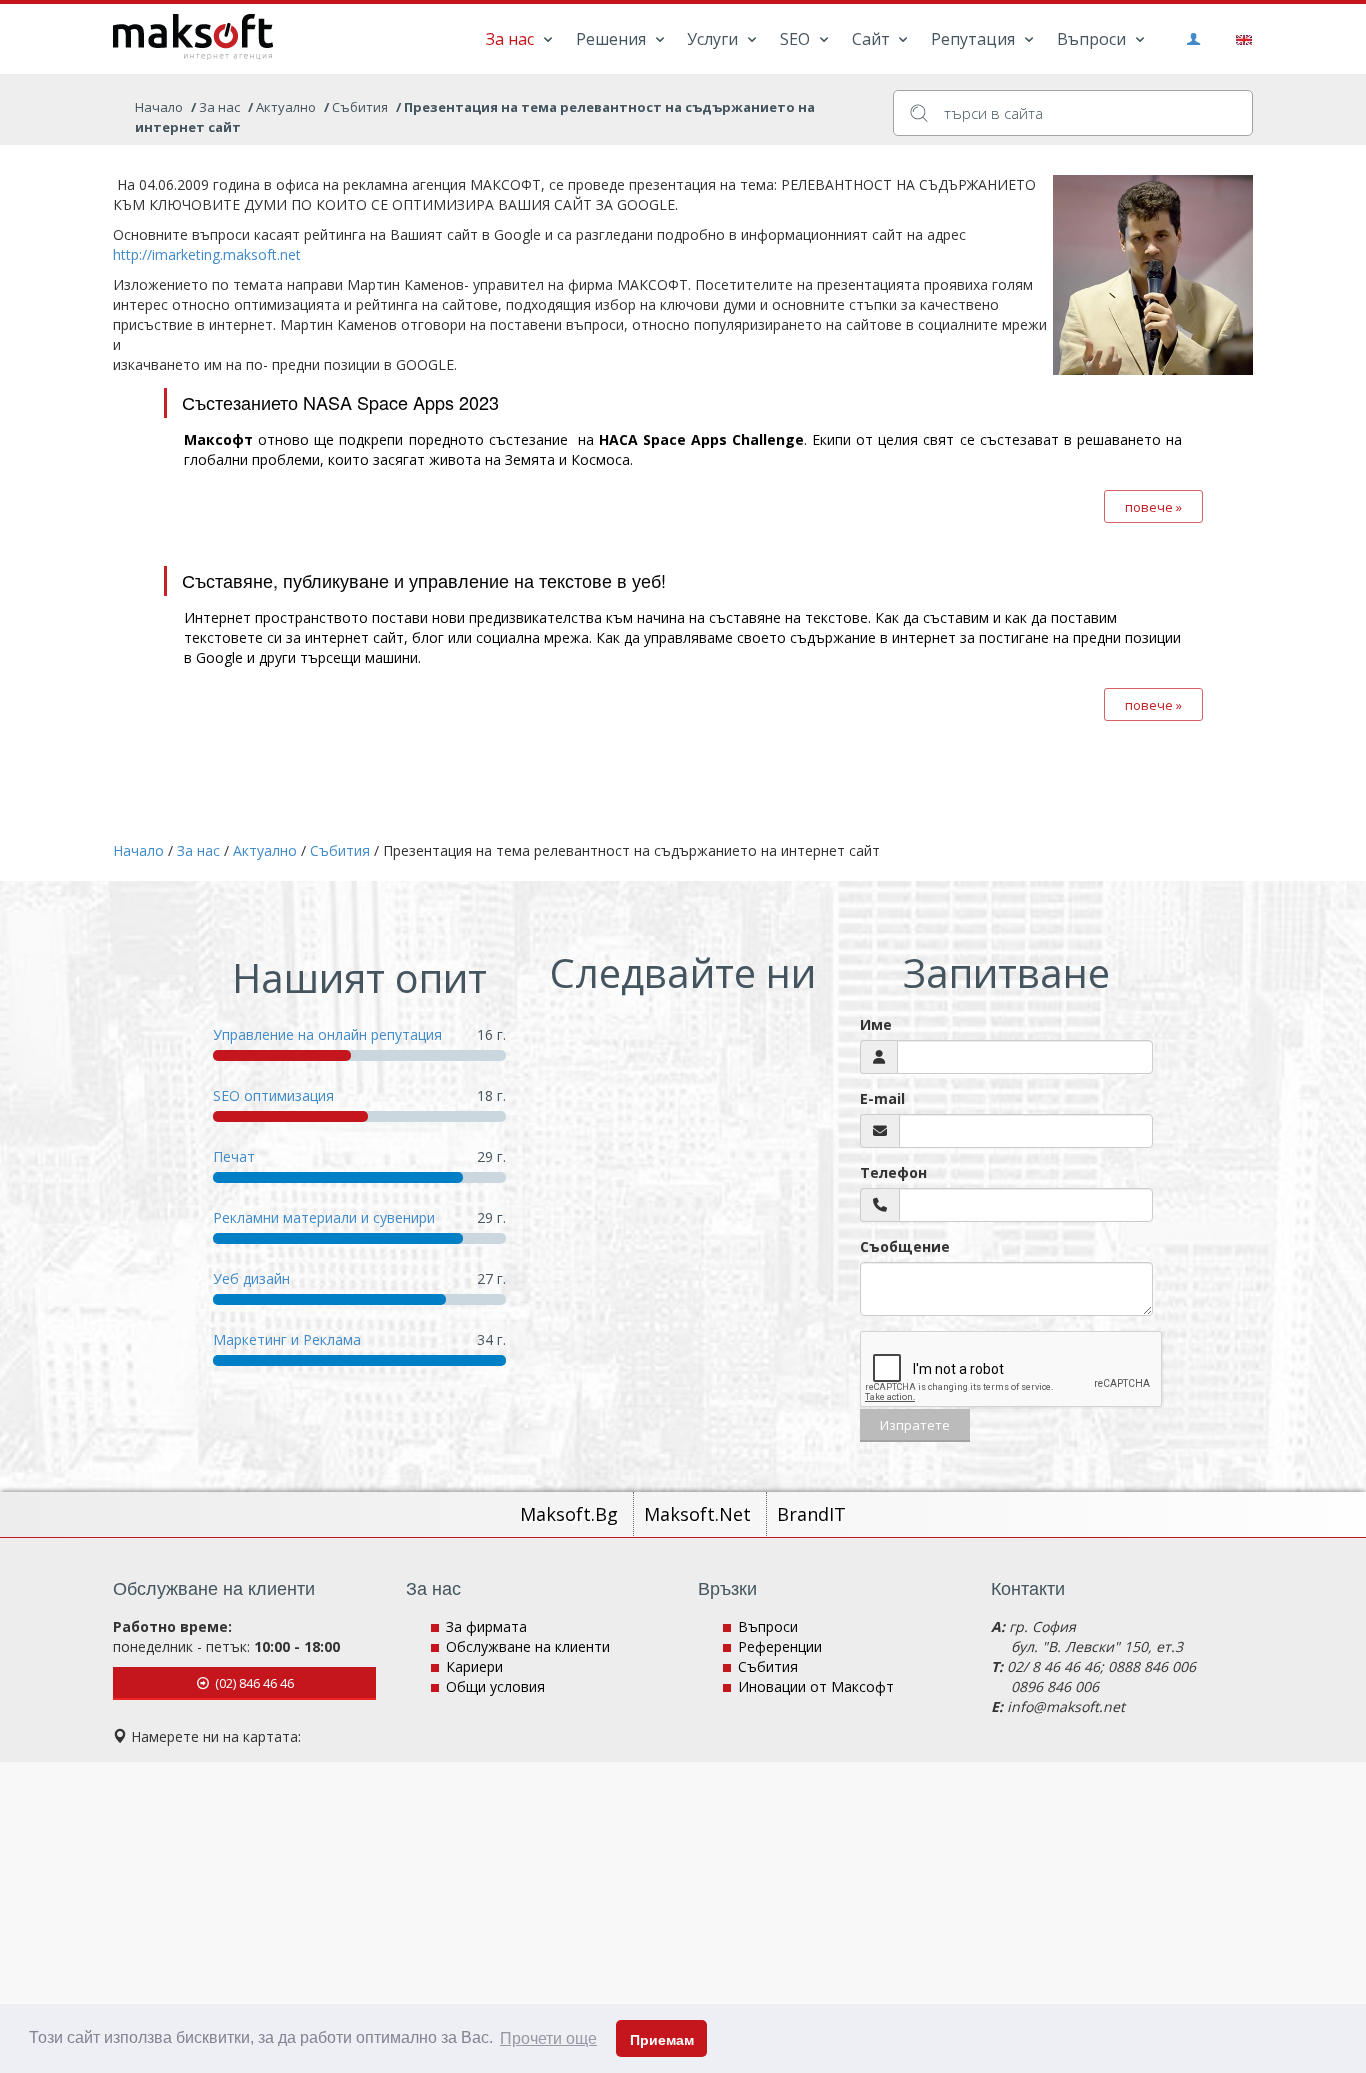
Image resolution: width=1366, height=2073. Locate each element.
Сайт (873, 39)
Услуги (714, 39)
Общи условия (495, 1686)
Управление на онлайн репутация (327, 1034)
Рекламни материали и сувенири (324, 1217)
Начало (159, 107)
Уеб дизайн (251, 1278)
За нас (512, 39)
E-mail (882, 1098)
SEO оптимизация (273, 1095)
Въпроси (1093, 39)
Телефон (893, 1172)
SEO (797, 39)
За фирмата (486, 1626)
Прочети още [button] (548, 2038)
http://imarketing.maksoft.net (207, 254)
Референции (780, 1646)
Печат (234, 1156)
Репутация (975, 39)
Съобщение (905, 1246)
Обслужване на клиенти (528, 1646)
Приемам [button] (662, 2040)
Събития (768, 1666)
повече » (1153, 507)
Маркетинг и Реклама (287, 1339)
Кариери (474, 1666)
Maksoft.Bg (571, 1514)
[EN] (1240, 38)
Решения (613, 39)
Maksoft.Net (700, 1514)
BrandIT (811, 1514)
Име (876, 1024)
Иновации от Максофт (816, 1686)
